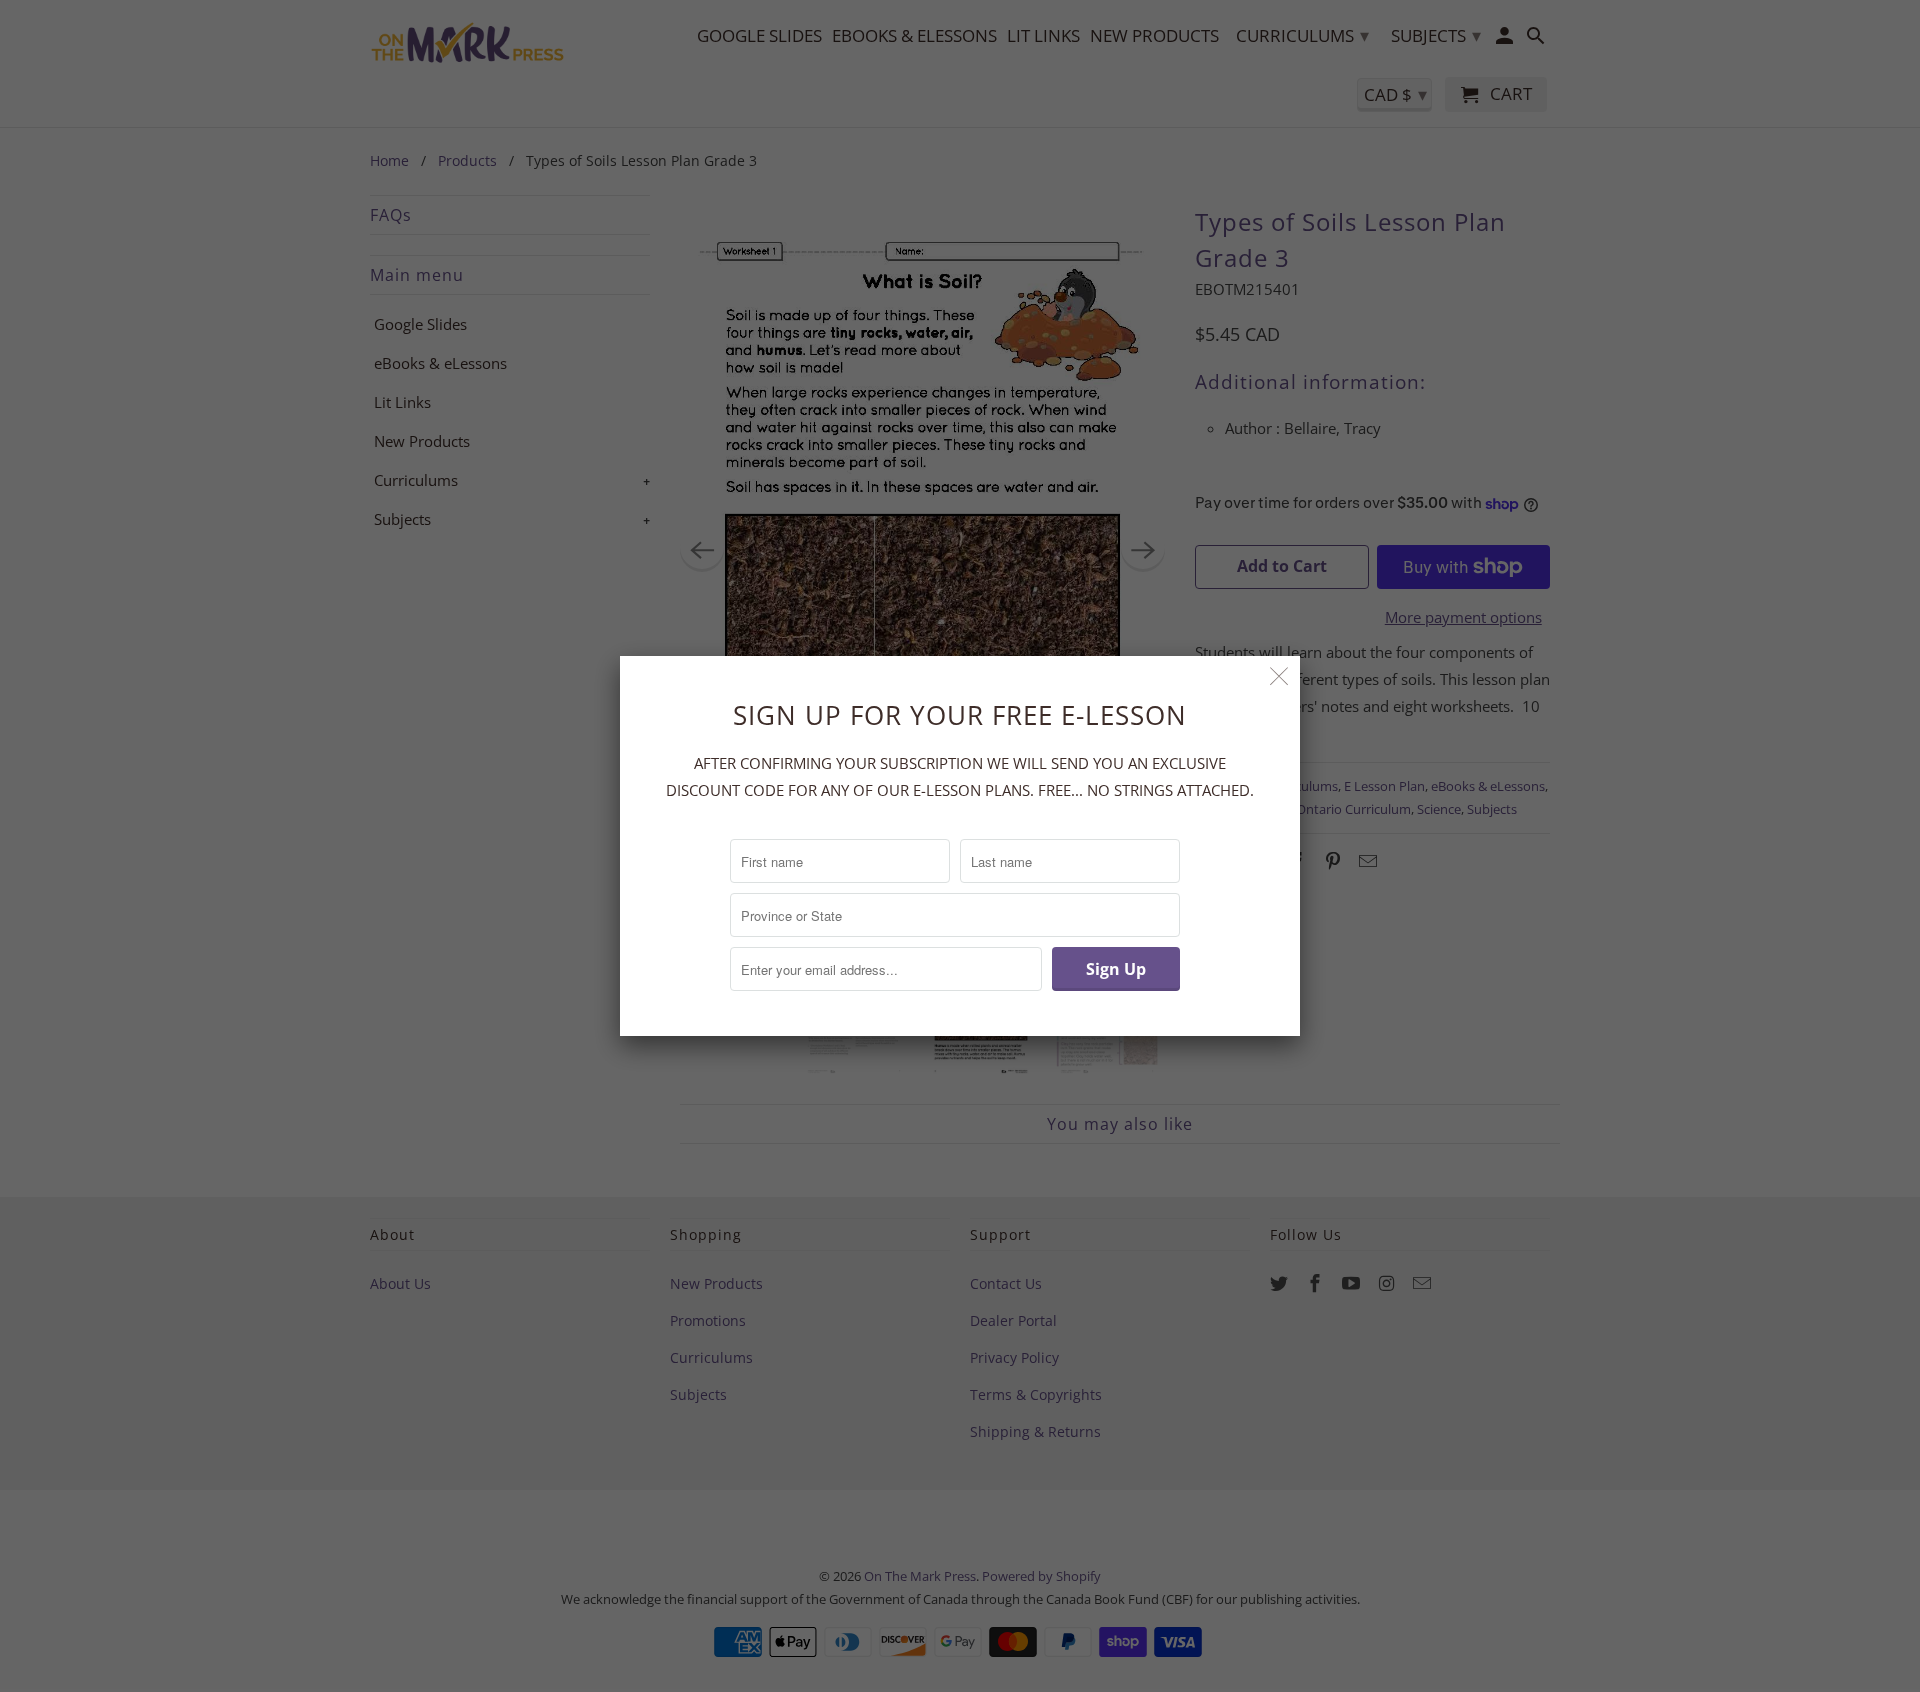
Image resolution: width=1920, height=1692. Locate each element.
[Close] (1279, 676)
